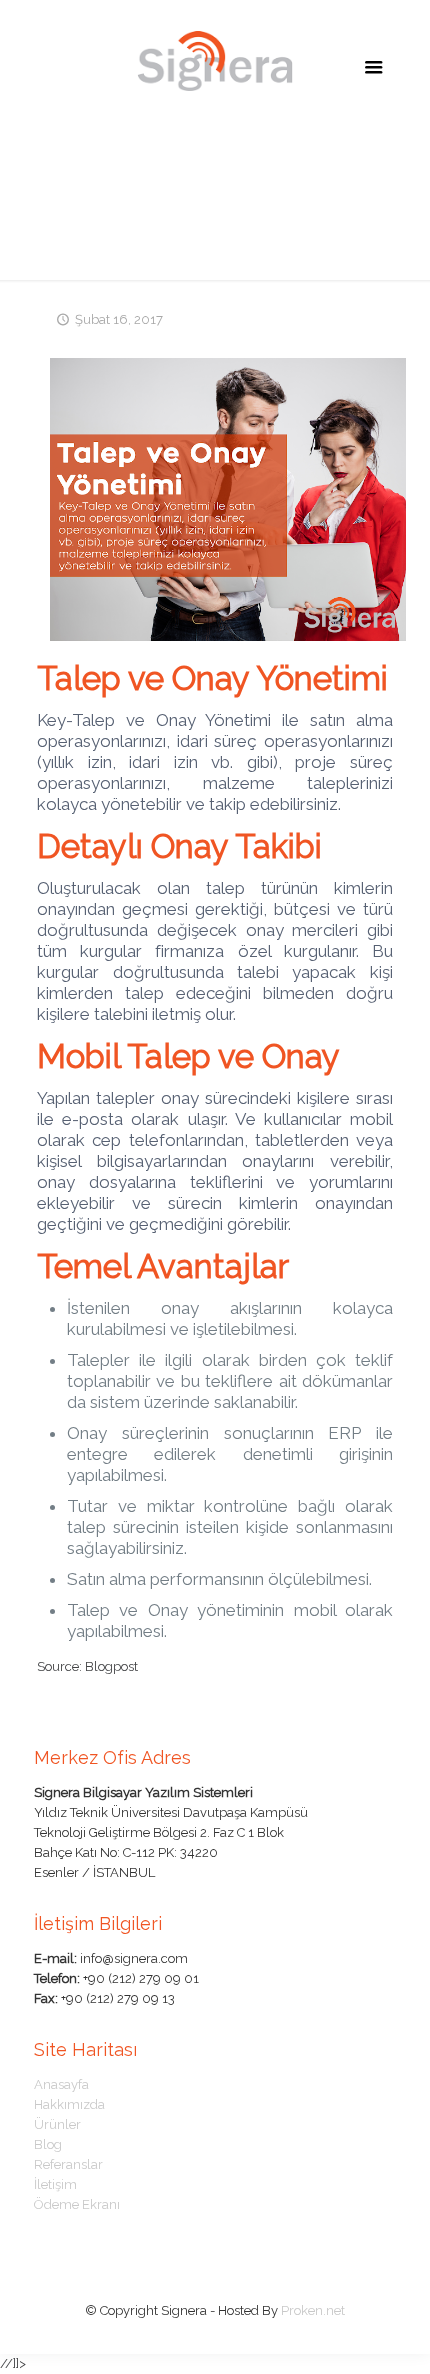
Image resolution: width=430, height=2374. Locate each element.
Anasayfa (61, 2084)
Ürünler (57, 2124)
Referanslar (68, 2164)
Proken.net (313, 2310)
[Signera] (215, 60)
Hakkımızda (69, 2104)
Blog (48, 2144)
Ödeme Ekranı (77, 2204)
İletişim (55, 2184)
